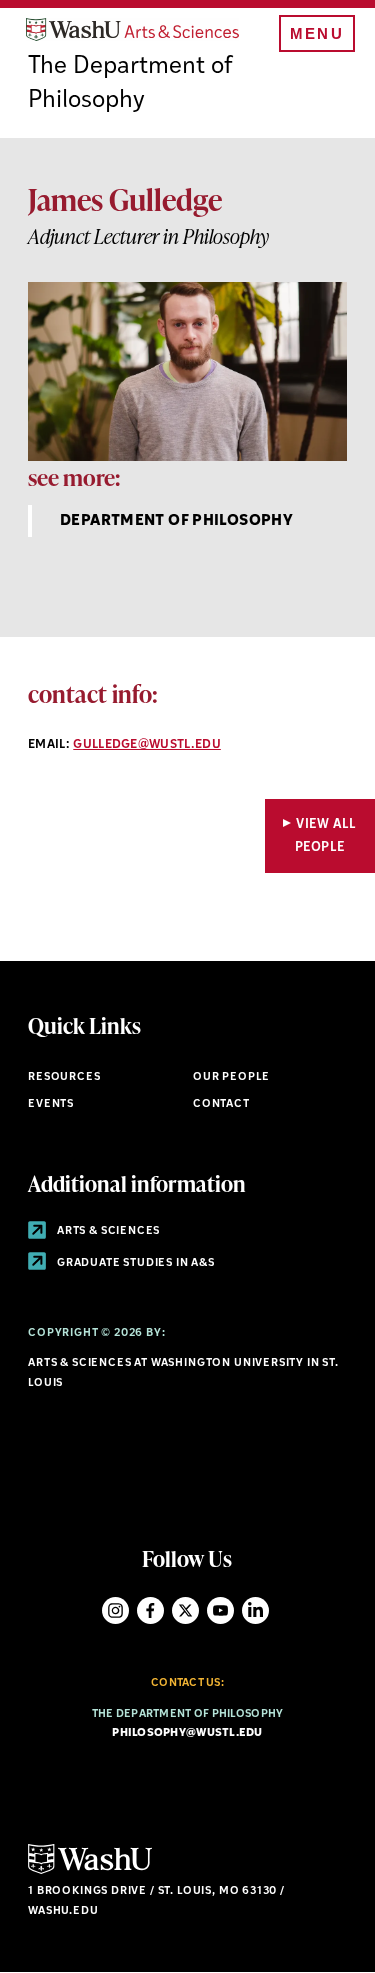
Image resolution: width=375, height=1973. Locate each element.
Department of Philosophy (176, 521)
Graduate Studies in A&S (134, 1263)
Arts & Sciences (107, 1231)
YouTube (220, 1610)
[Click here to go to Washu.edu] (90, 1871)
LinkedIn (255, 1610)
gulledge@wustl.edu (147, 745)
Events (51, 1104)
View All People (326, 836)
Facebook (150, 1610)
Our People (231, 1077)
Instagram (115, 1610)
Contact (221, 1104)
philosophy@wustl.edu (187, 1733)
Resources (64, 1077)
